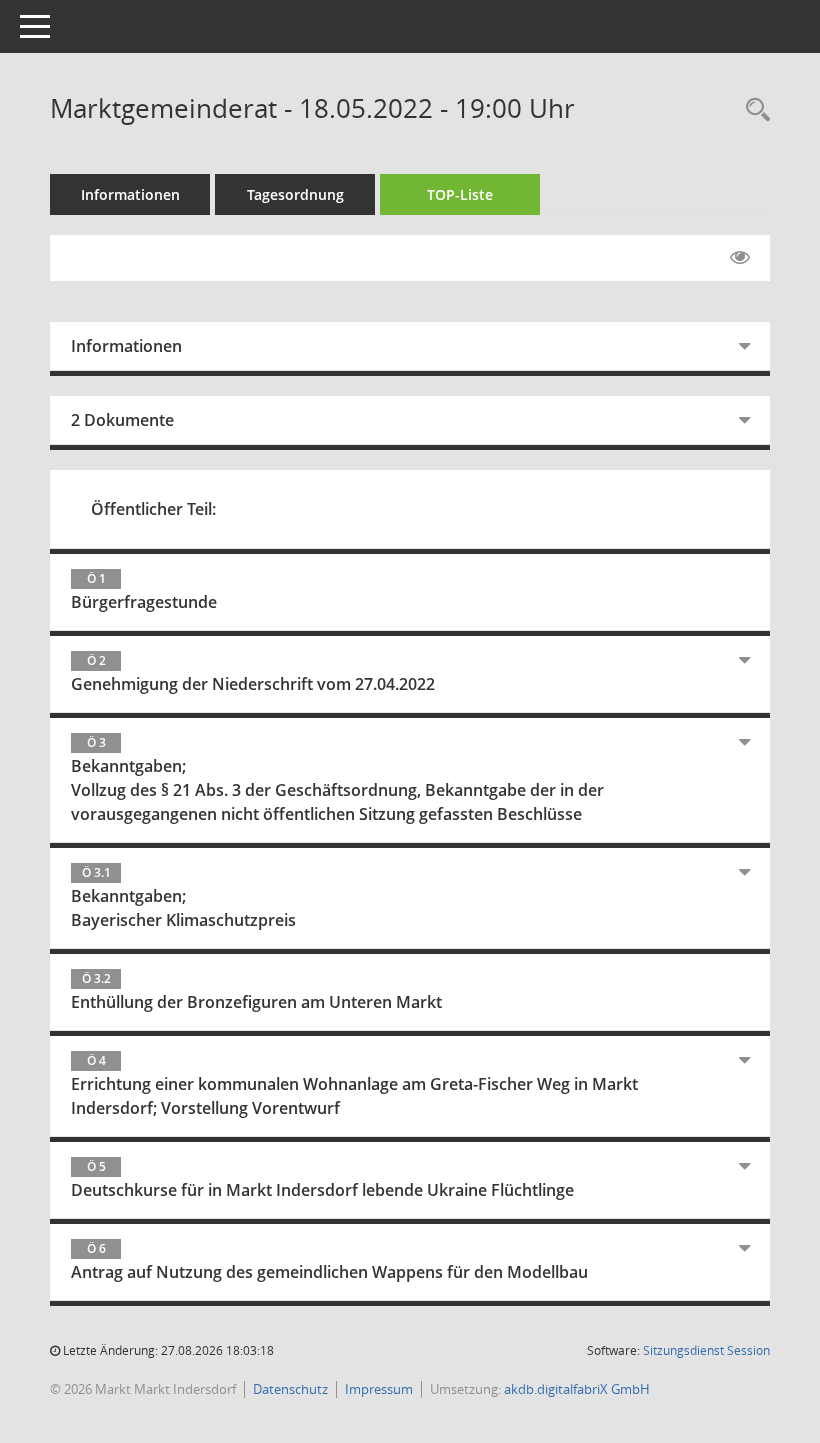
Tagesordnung (295, 194)
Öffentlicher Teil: (153, 509)
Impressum (379, 1389)
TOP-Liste (460, 194)
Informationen (130, 194)
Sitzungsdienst (706, 1350)
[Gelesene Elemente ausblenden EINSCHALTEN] (740, 258)
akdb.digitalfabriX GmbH (577, 1389)
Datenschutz (290, 1389)
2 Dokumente (122, 420)
